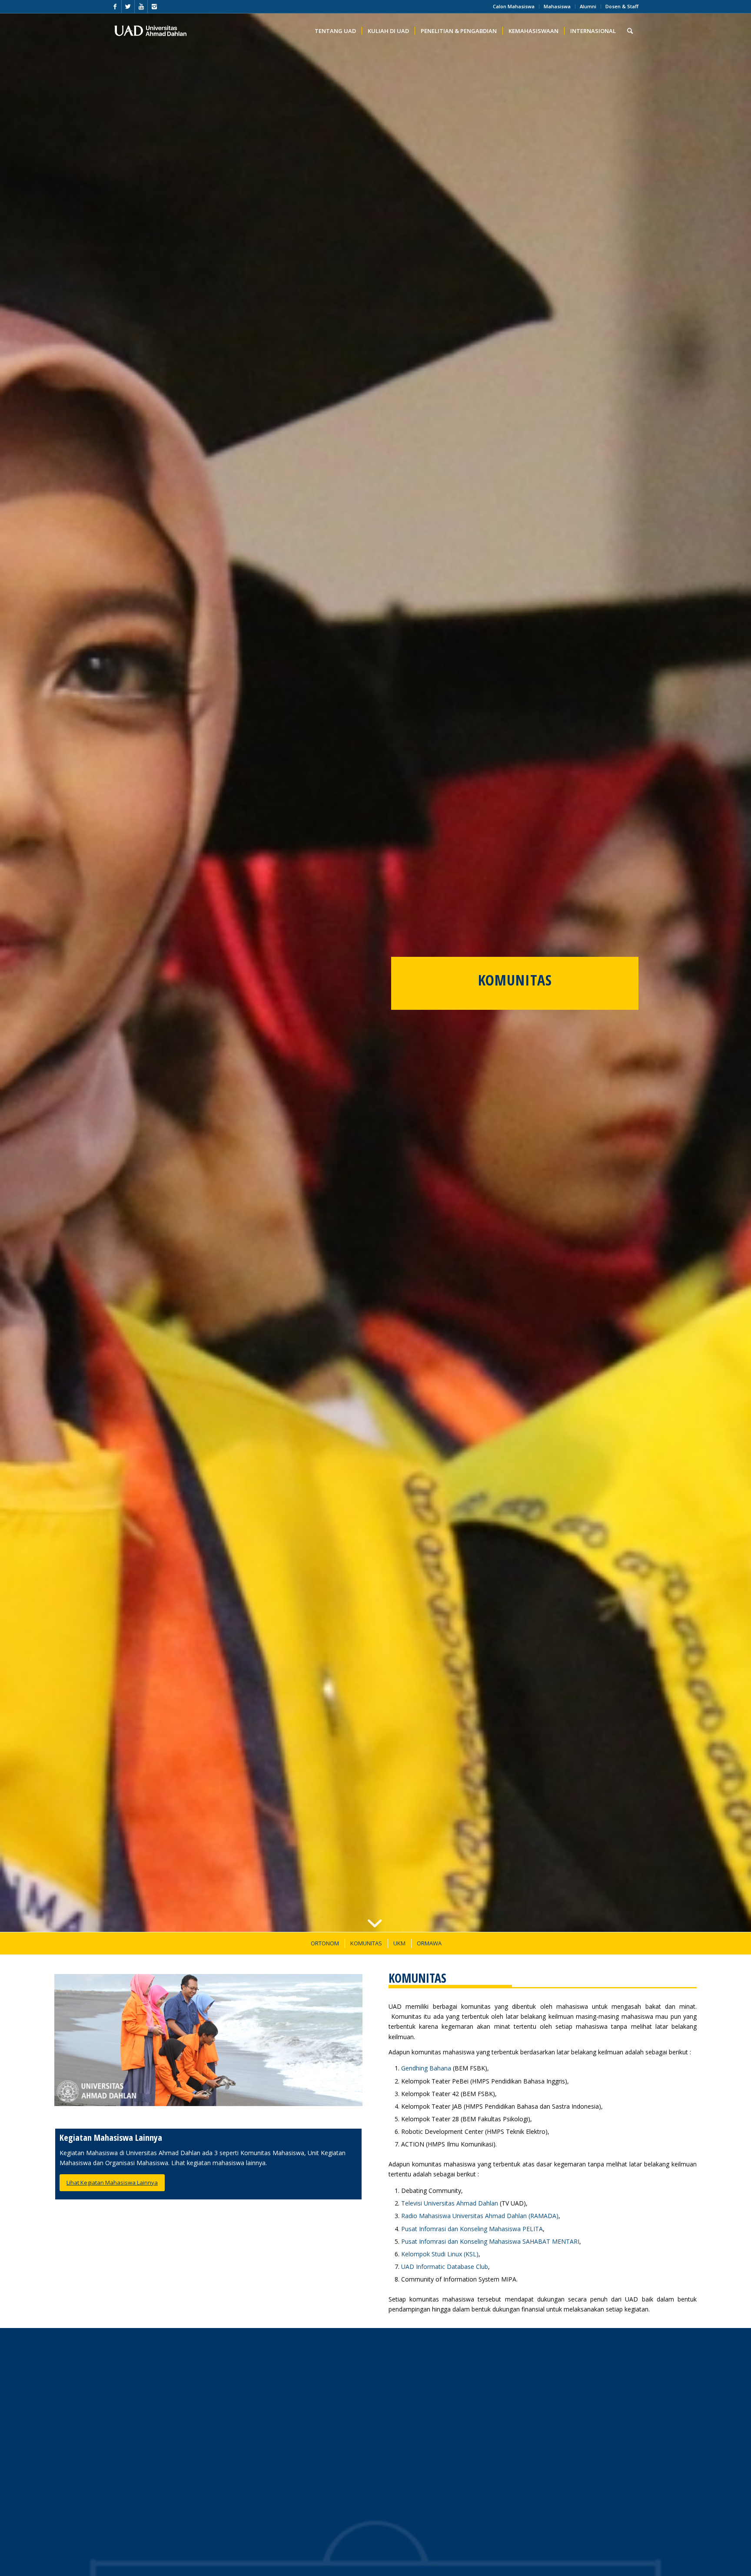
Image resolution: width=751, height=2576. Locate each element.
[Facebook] (115, 7)
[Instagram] (154, 7)
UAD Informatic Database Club (445, 2267)
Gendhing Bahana (426, 2068)
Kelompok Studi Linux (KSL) (440, 2254)
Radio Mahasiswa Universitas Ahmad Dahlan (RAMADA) (480, 2216)
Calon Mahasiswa (514, 6)
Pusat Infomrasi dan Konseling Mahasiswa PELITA (472, 2229)
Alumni (588, 6)
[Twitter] (128, 7)
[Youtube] (141, 7)
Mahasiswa (557, 6)
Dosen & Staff (622, 6)
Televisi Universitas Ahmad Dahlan (450, 2203)
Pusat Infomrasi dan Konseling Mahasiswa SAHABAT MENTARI (490, 2241)
